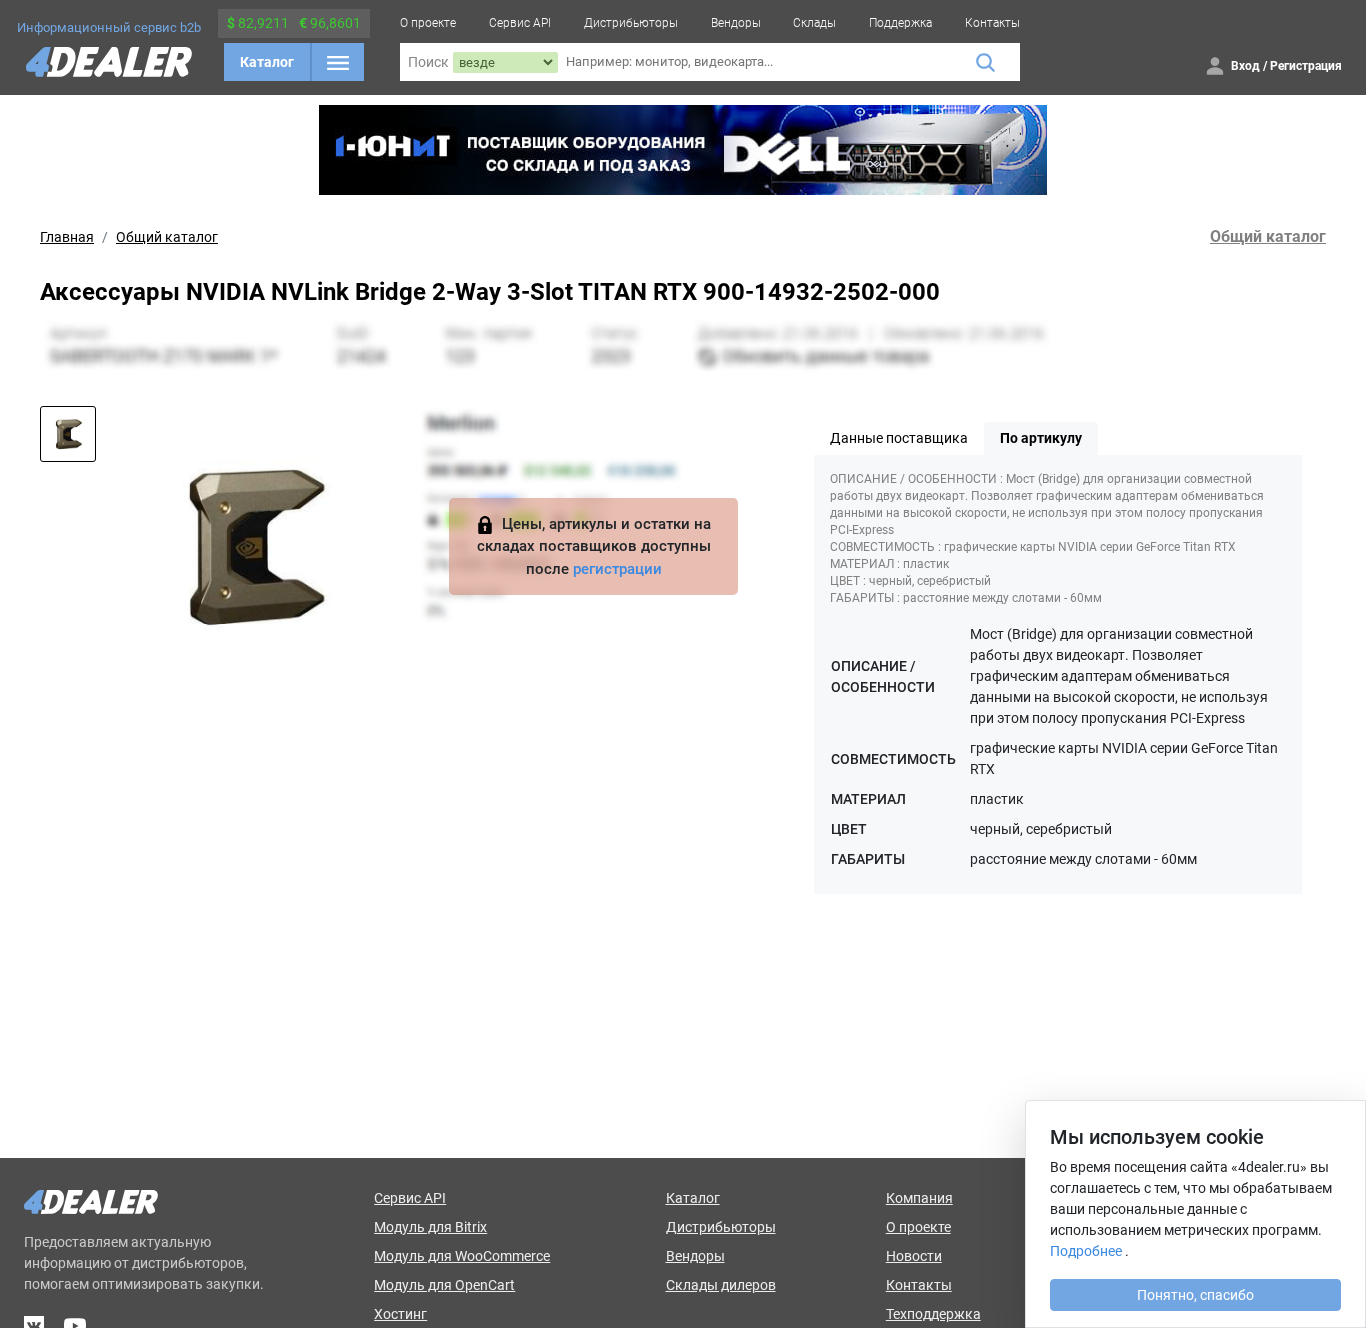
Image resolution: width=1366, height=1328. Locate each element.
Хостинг (400, 1314)
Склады (814, 23)
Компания (919, 1198)
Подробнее (1086, 1251)
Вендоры (736, 23)
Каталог (267, 62)
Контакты (992, 23)
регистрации (617, 569)
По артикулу (1041, 438)
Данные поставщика (899, 438)
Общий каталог (167, 237)
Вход (1245, 66)
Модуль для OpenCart (444, 1285)
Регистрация (1306, 66)
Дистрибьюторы (631, 23)
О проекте (428, 23)
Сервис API (520, 23)
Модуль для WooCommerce (462, 1256)
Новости (914, 1256)
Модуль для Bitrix (430, 1227)
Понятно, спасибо (1195, 1295)
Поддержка (900, 23)
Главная (67, 237)
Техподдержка (933, 1314)
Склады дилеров (721, 1285)
